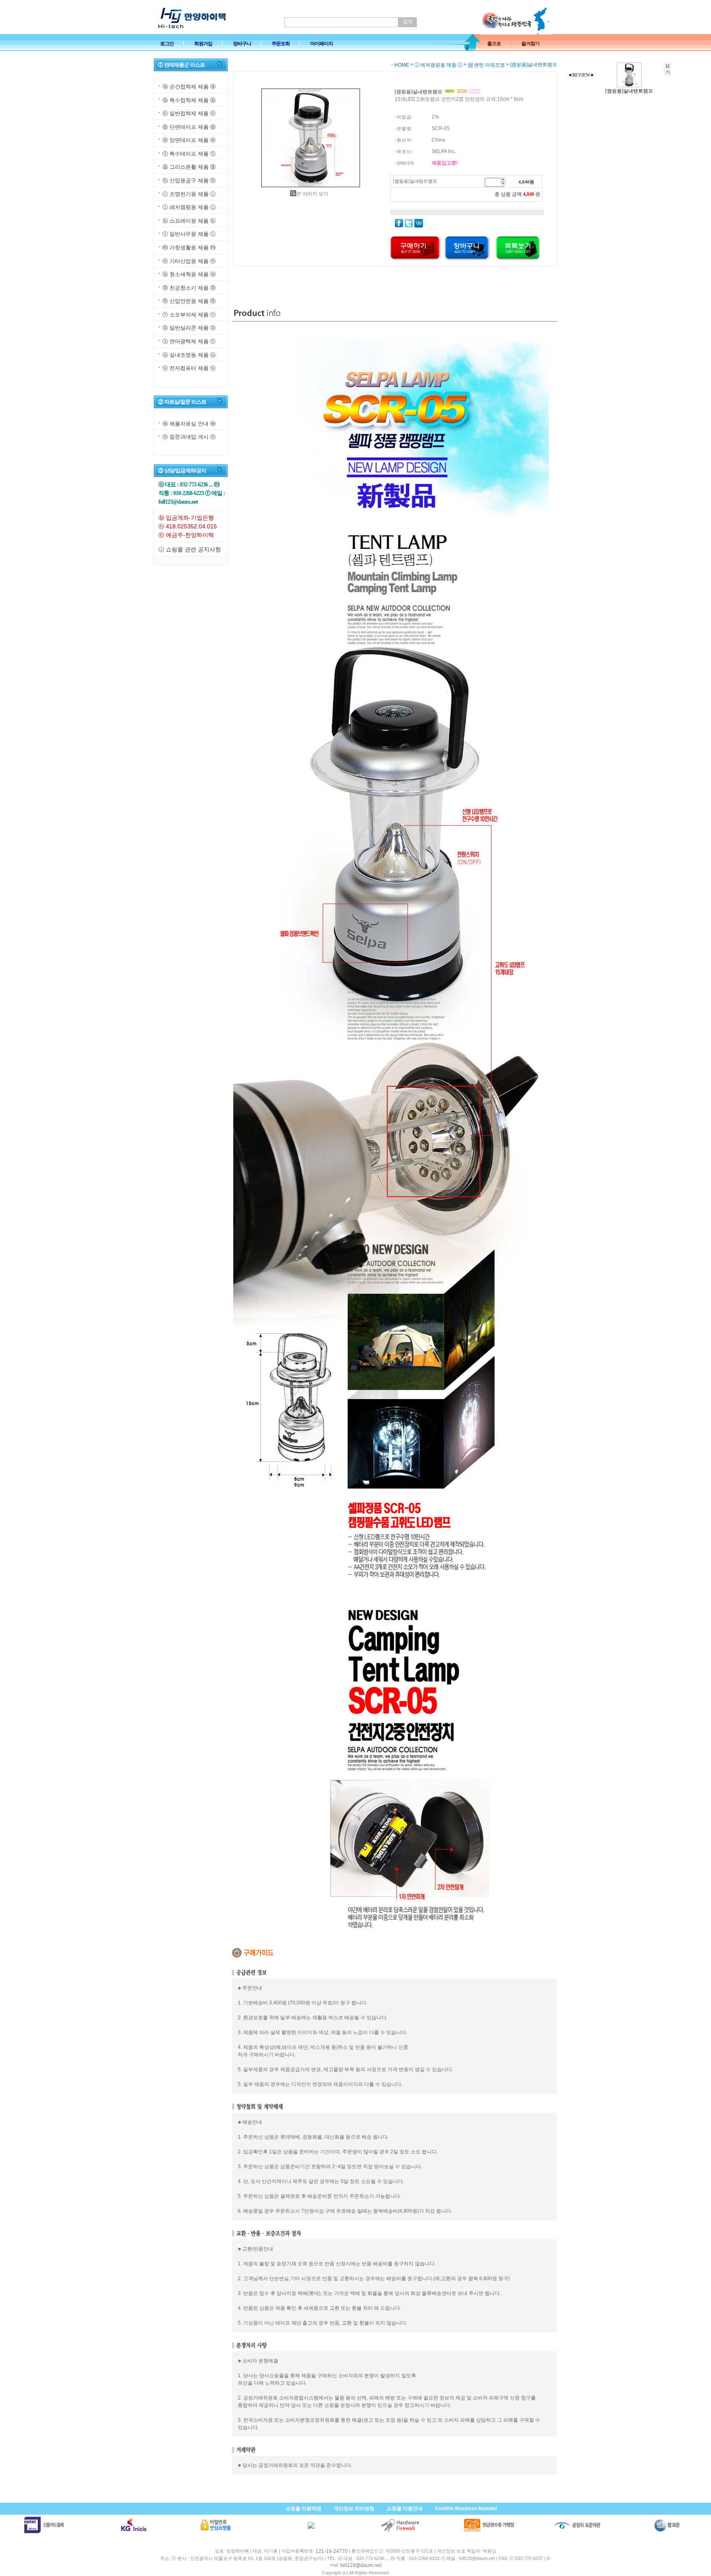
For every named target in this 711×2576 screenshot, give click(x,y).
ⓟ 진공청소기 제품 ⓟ (189, 288)
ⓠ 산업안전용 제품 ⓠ (189, 301)
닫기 (668, 69)
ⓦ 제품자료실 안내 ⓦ (189, 424)
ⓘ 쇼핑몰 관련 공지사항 (190, 549)
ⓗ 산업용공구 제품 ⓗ (189, 180)
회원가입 (203, 44)
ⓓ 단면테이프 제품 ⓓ (189, 127)
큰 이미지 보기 (312, 194)
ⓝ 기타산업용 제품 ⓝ (189, 261)
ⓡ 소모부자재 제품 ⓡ (189, 315)
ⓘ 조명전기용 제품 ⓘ (189, 194)
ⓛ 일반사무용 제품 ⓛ (189, 234)
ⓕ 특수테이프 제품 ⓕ (189, 154)
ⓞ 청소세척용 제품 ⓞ (189, 274)
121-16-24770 (332, 2551)
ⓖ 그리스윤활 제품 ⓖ (189, 167)
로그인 (167, 44)
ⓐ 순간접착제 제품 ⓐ (189, 87)
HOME (402, 65)
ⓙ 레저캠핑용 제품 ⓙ (189, 207)
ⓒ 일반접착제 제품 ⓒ (189, 113)
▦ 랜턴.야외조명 (486, 65)
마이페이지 (322, 44)
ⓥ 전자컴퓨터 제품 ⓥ (189, 368)
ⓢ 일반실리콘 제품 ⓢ (189, 328)
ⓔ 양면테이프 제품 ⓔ (189, 140)
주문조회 (281, 44)
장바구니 (242, 44)
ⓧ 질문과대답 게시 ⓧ (189, 437)
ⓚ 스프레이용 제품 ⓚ (189, 221)
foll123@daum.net (361, 2566)
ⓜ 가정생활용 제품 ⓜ (189, 248)
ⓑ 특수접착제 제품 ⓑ (189, 100)
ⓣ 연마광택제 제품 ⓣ (189, 341)
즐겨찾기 (530, 44)
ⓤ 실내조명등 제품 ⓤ (189, 355)
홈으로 (494, 44)
